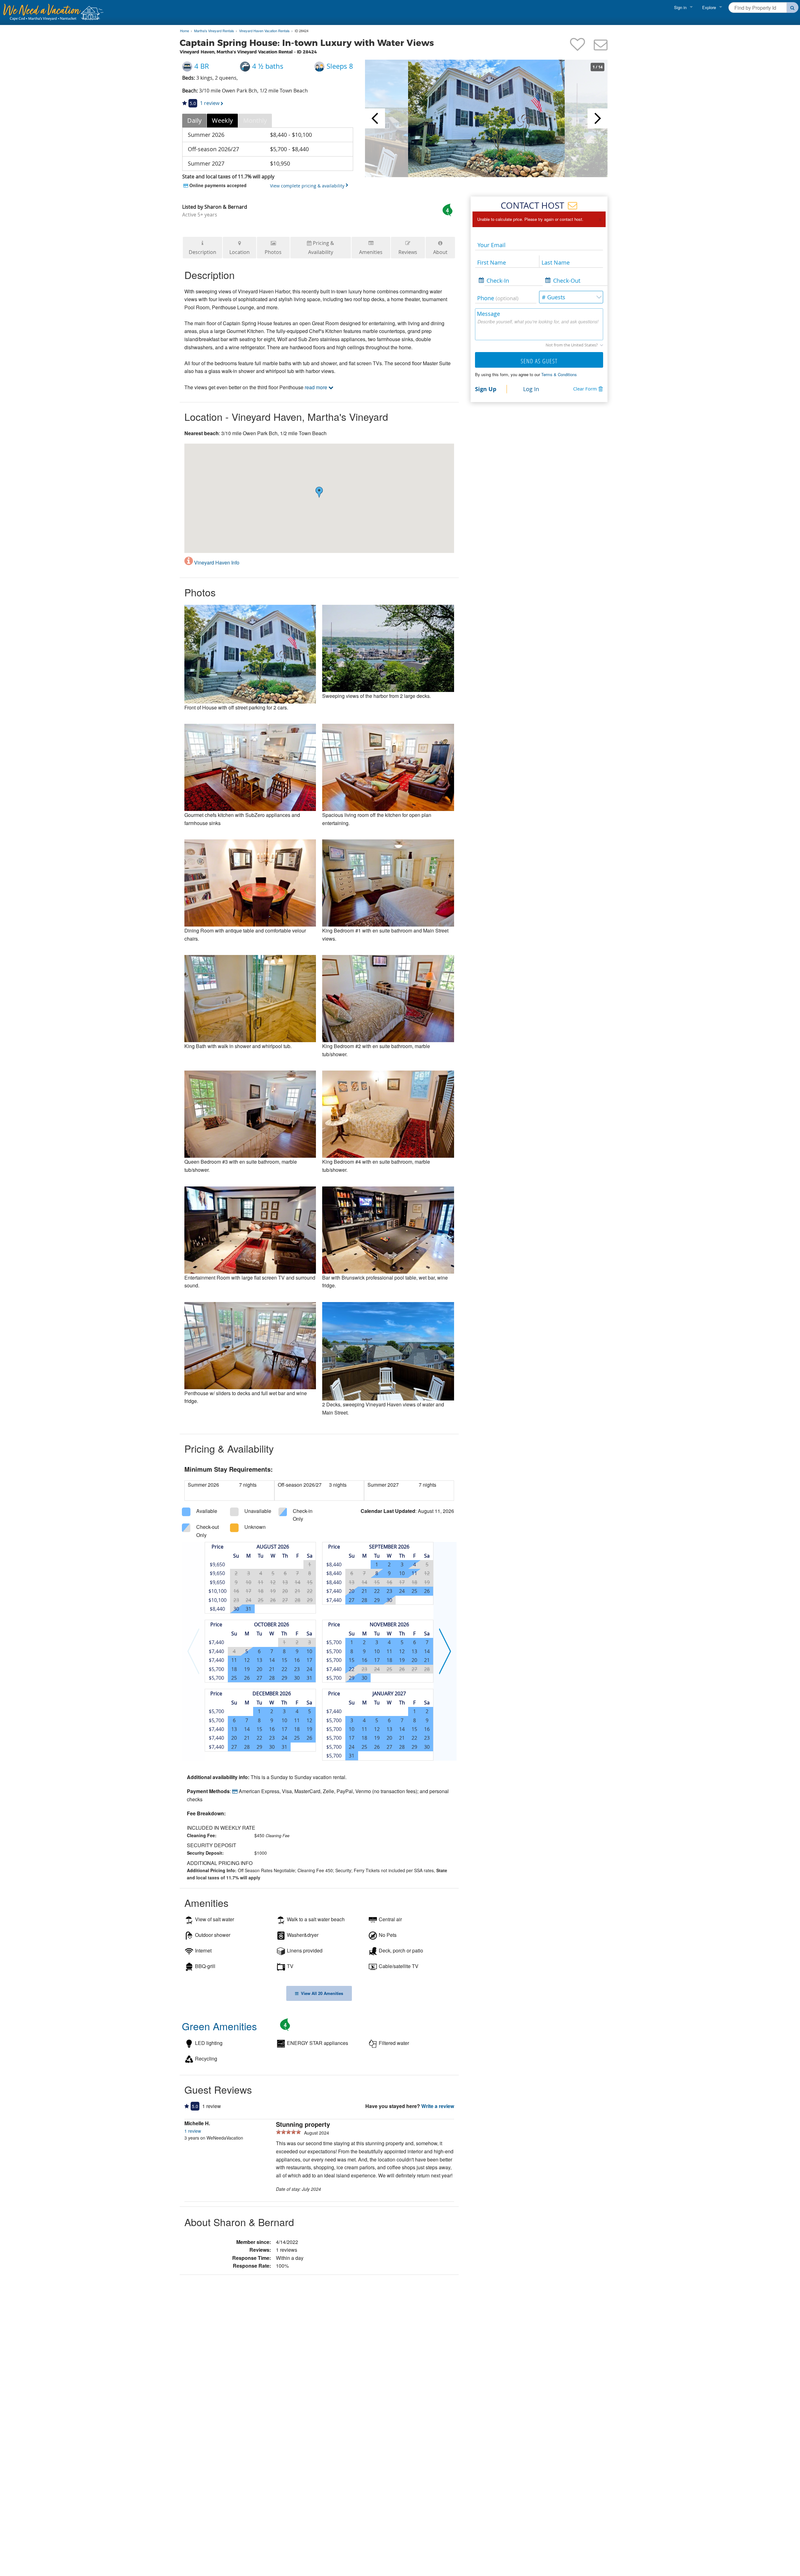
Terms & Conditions (559, 374)
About (440, 252)
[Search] (793, 7)
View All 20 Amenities (321, 1993)
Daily (194, 120)
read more (317, 387)
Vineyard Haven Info (216, 562)
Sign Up (486, 389)
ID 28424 (302, 31)
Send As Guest (539, 361)
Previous (375, 118)
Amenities (371, 252)
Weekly (222, 120)
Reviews (408, 252)
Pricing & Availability (321, 248)
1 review (193, 2131)
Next (597, 118)
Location (240, 252)
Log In (531, 389)
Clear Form (585, 389)
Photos (273, 252)
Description (202, 252)
